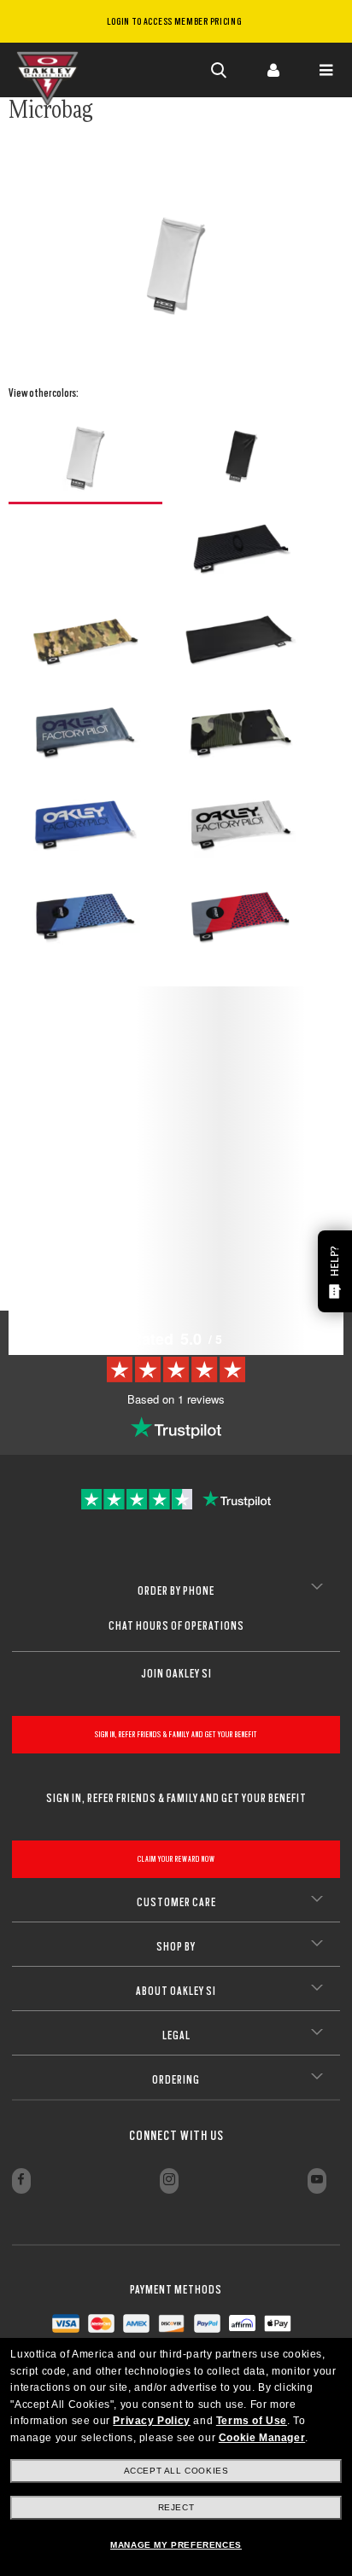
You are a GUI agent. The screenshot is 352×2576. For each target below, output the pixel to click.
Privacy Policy (151, 2421)
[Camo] (85, 640)
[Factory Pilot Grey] (85, 732)
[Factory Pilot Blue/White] (85, 824)
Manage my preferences (176, 2545)
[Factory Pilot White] (241, 824)
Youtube (317, 2181)
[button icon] (220, 70)
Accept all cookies (176, 2471)
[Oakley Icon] (51, 70)
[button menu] (326, 70)
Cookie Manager (262, 2438)
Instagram (169, 2181)
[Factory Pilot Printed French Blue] (85, 916)
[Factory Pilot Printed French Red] (241, 916)
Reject (176, 2507)
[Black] (241, 456)
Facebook (21, 2181)
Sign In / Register (273, 70)
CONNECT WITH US (176, 2136)
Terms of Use (252, 2421)
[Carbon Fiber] (241, 548)
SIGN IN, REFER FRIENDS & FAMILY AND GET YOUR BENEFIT (176, 1734)
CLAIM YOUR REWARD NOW (176, 1859)
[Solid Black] (241, 640)
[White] (85, 457)
